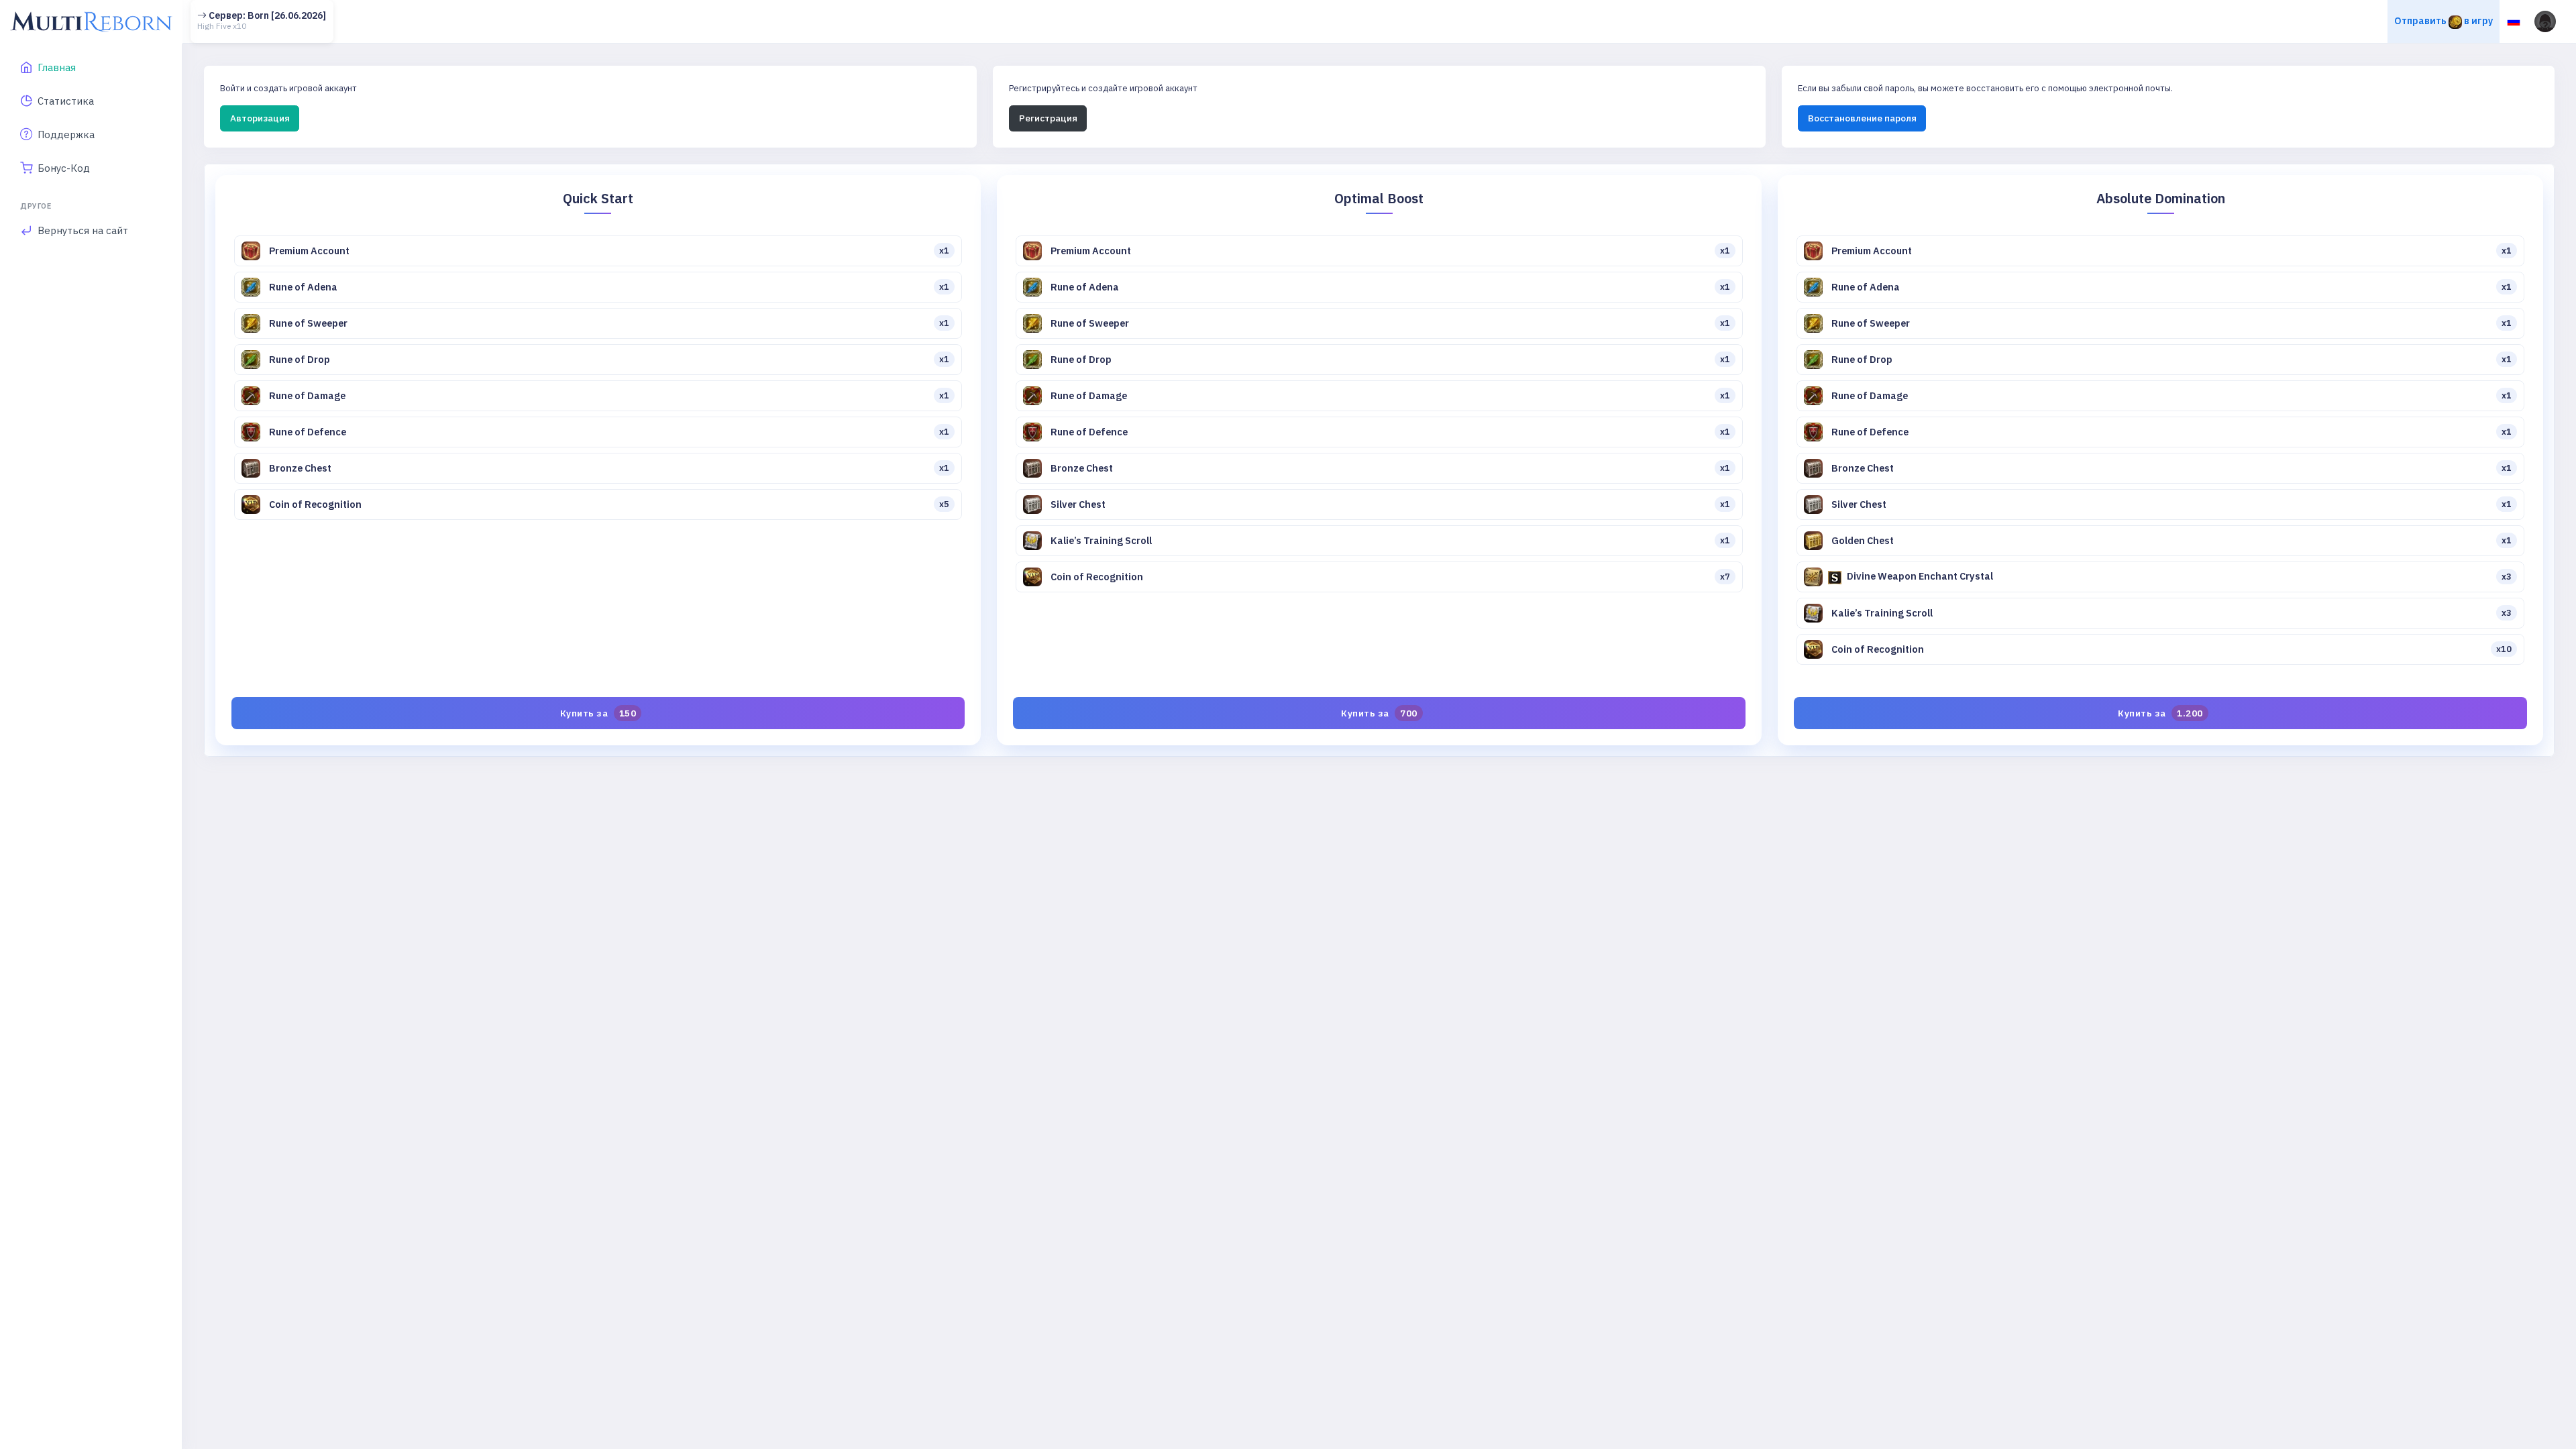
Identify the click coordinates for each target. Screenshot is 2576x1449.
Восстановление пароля (1862, 118)
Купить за (598, 713)
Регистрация (1048, 118)
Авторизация (260, 118)
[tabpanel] (1379, 460)
